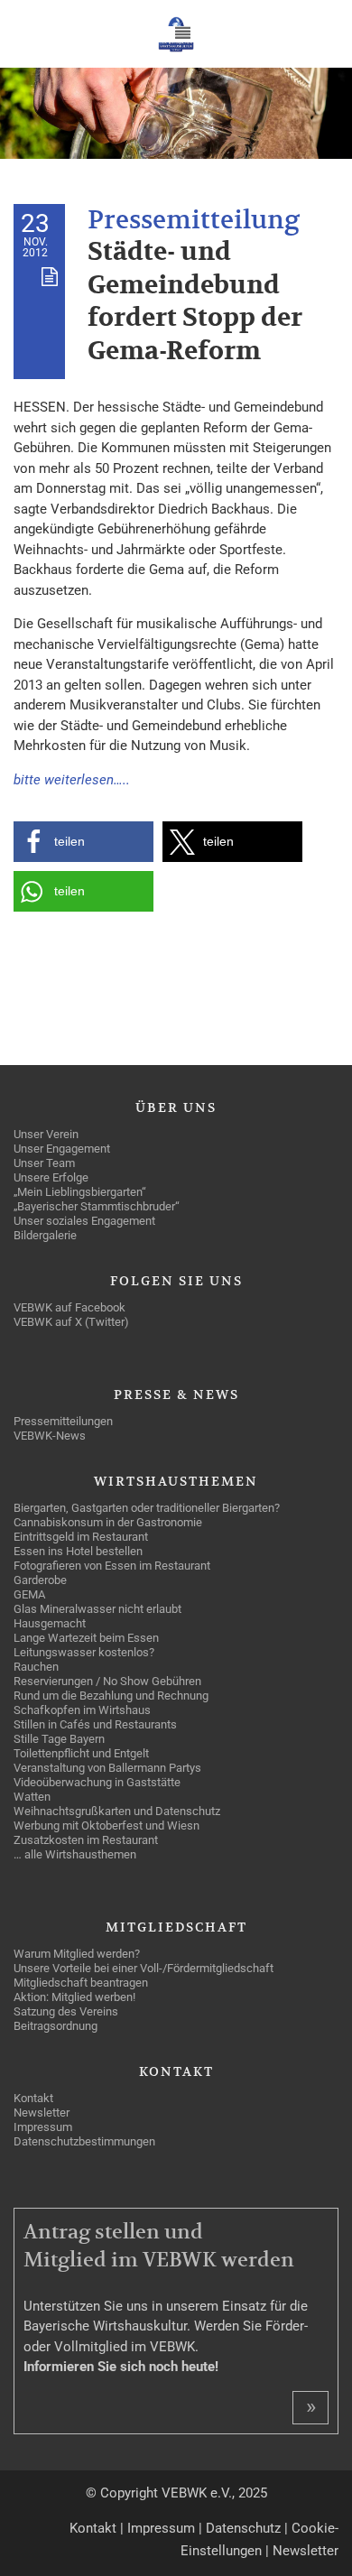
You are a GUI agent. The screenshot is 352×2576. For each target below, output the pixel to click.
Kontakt (93, 2528)
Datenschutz (243, 2528)
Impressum (161, 2528)
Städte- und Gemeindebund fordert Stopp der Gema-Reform (195, 301)
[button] (83, 842)
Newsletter (306, 2551)
